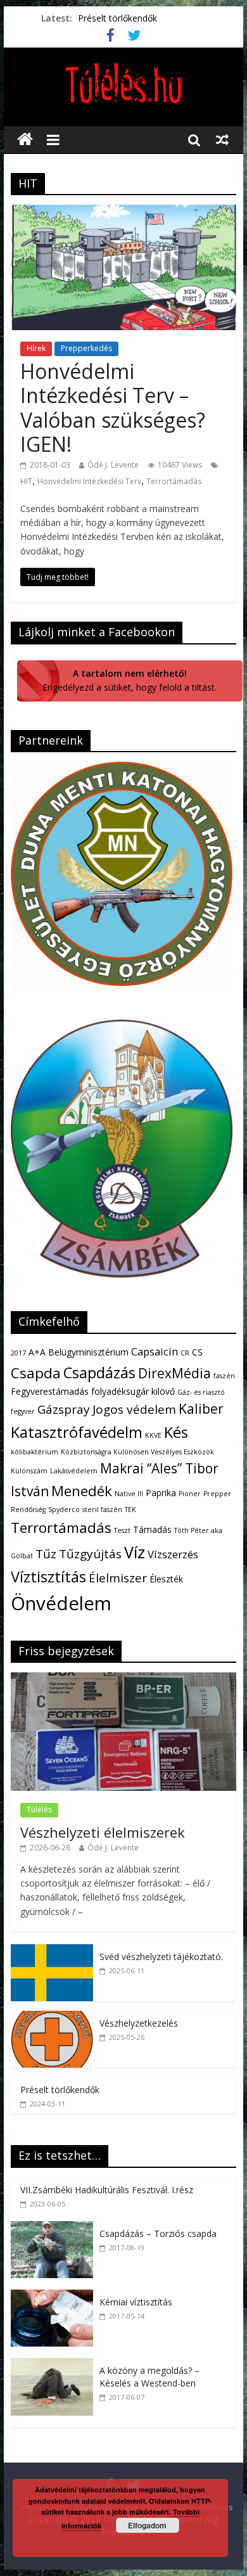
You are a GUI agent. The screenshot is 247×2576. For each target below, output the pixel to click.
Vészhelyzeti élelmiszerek (103, 1832)
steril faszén (102, 1509)
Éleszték (166, 1579)
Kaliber (201, 1409)
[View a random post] (222, 139)
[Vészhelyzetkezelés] (52, 2017)
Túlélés (39, 1810)
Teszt (122, 1530)
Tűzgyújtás (90, 1554)
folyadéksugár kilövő (133, 1391)
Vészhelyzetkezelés (139, 2023)
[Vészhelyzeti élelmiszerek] (123, 1679)
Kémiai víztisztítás (136, 2302)
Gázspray (64, 1409)
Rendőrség (28, 1509)
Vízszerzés (173, 1554)
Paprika (161, 1493)
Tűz (46, 1554)
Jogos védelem (134, 1409)
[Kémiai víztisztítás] (55, 2296)
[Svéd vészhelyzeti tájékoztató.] (52, 1951)
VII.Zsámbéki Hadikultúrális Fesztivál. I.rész (107, 2190)
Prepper (217, 1494)
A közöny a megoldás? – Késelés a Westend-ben (149, 2377)
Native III (129, 1494)
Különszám (29, 1471)
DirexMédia (174, 1373)
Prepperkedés (86, 348)
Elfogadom (147, 2525)
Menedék (82, 1491)
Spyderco (64, 1509)
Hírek (36, 348)
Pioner (190, 1494)
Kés (176, 1432)
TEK (130, 1509)
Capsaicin (155, 1351)
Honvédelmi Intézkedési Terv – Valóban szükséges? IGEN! (113, 407)
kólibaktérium (35, 1452)
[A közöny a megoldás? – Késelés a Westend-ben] (55, 2365)
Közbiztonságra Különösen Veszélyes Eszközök (137, 1452)
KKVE (153, 1435)
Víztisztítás (48, 1577)
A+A (37, 1352)
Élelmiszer (118, 1578)
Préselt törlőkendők (117, 18)
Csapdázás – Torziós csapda (158, 2233)
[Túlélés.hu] (25, 140)
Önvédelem (61, 1603)
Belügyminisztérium (88, 1352)
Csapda (36, 1373)
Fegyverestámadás (50, 1391)
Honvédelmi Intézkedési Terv (89, 481)
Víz (135, 1552)
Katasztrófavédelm (77, 1432)
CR (185, 1353)
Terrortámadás (174, 481)
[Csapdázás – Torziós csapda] (55, 2228)
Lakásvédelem (74, 1471)
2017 (18, 1353)
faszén (224, 1376)
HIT (26, 481)
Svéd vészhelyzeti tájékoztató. (161, 1957)
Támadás (152, 1529)
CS (197, 1352)
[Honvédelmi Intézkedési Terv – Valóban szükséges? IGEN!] (123, 212)
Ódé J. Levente (113, 465)
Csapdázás (99, 1373)
